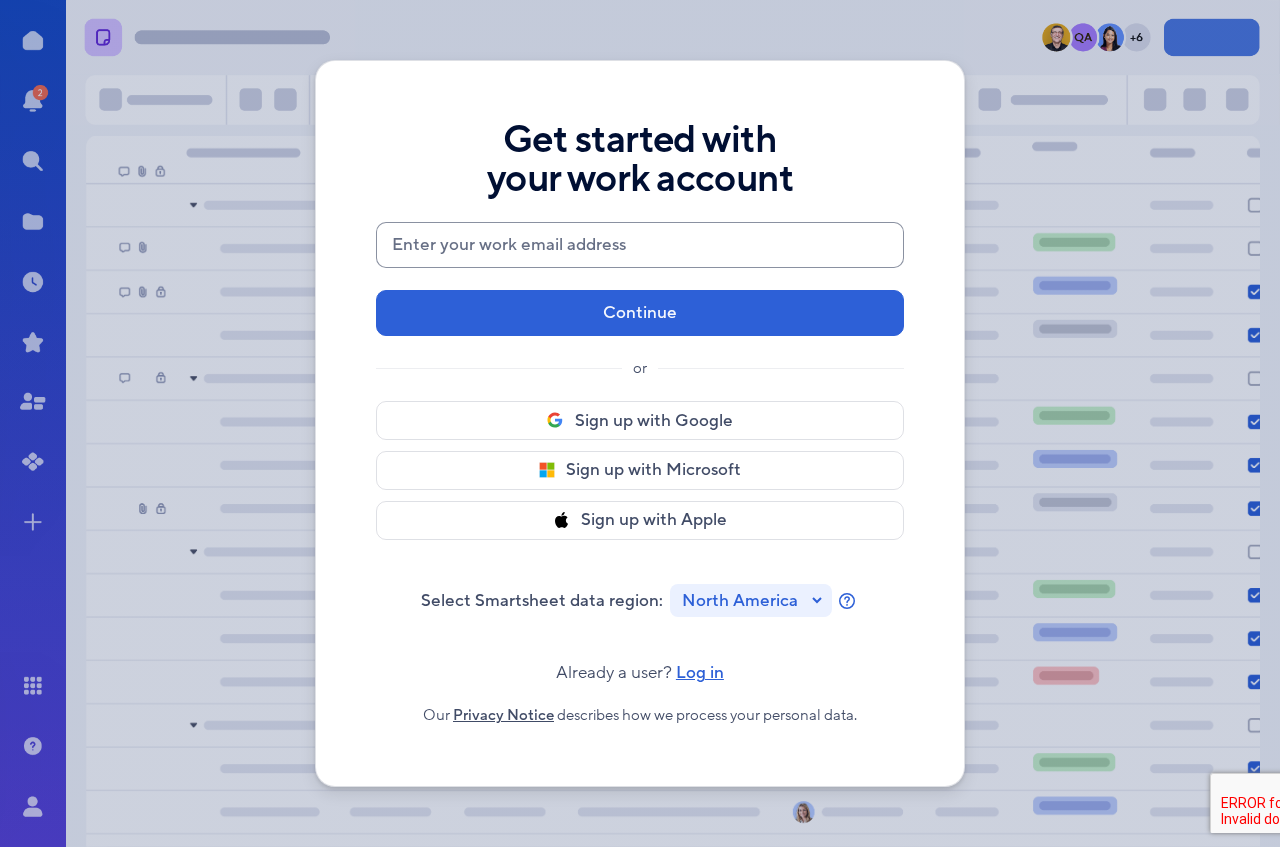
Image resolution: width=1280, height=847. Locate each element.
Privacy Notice (503, 715)
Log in (640, 673)
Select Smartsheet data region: (542, 601)
